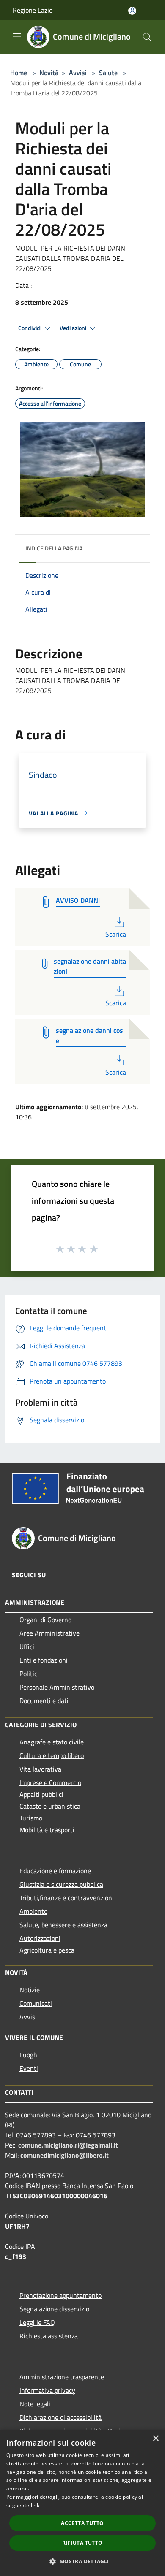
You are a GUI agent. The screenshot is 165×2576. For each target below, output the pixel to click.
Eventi (29, 2068)
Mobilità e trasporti (47, 1830)
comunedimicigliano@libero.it (65, 2155)
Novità (49, 73)
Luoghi (29, 2055)
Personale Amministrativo (57, 1687)
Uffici (27, 1647)
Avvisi (78, 73)
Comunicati (36, 2003)
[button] (82, 2561)
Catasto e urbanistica (50, 1806)
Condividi (30, 328)
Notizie (30, 1990)
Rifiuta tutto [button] (82, 2543)
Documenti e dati (44, 1701)
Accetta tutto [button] (82, 2523)
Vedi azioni (74, 328)
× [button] (155, 2439)
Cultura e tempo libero (52, 1755)
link (35, 2505)
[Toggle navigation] (17, 36)
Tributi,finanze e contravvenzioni (67, 1898)
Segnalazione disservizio (54, 2309)
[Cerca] (147, 37)
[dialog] (82, 2503)
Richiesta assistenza (49, 2336)
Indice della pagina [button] (54, 548)
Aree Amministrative (49, 1633)
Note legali (35, 2404)
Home (19, 73)
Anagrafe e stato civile (52, 1742)
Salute (108, 73)
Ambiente (33, 1911)
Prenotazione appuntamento (60, 2295)
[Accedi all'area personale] (132, 11)
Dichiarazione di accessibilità (60, 2417)
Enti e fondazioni (44, 1660)
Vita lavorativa (40, 1769)
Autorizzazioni (40, 1938)
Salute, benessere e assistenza (63, 1925)
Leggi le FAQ (37, 2322)
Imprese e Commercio (50, 1782)
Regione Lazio (33, 10)
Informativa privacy (47, 2390)
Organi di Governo (45, 1620)
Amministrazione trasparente (62, 2377)
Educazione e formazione (55, 1871)
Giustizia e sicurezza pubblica (61, 1884)
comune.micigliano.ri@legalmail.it (68, 2145)
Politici (29, 1674)
